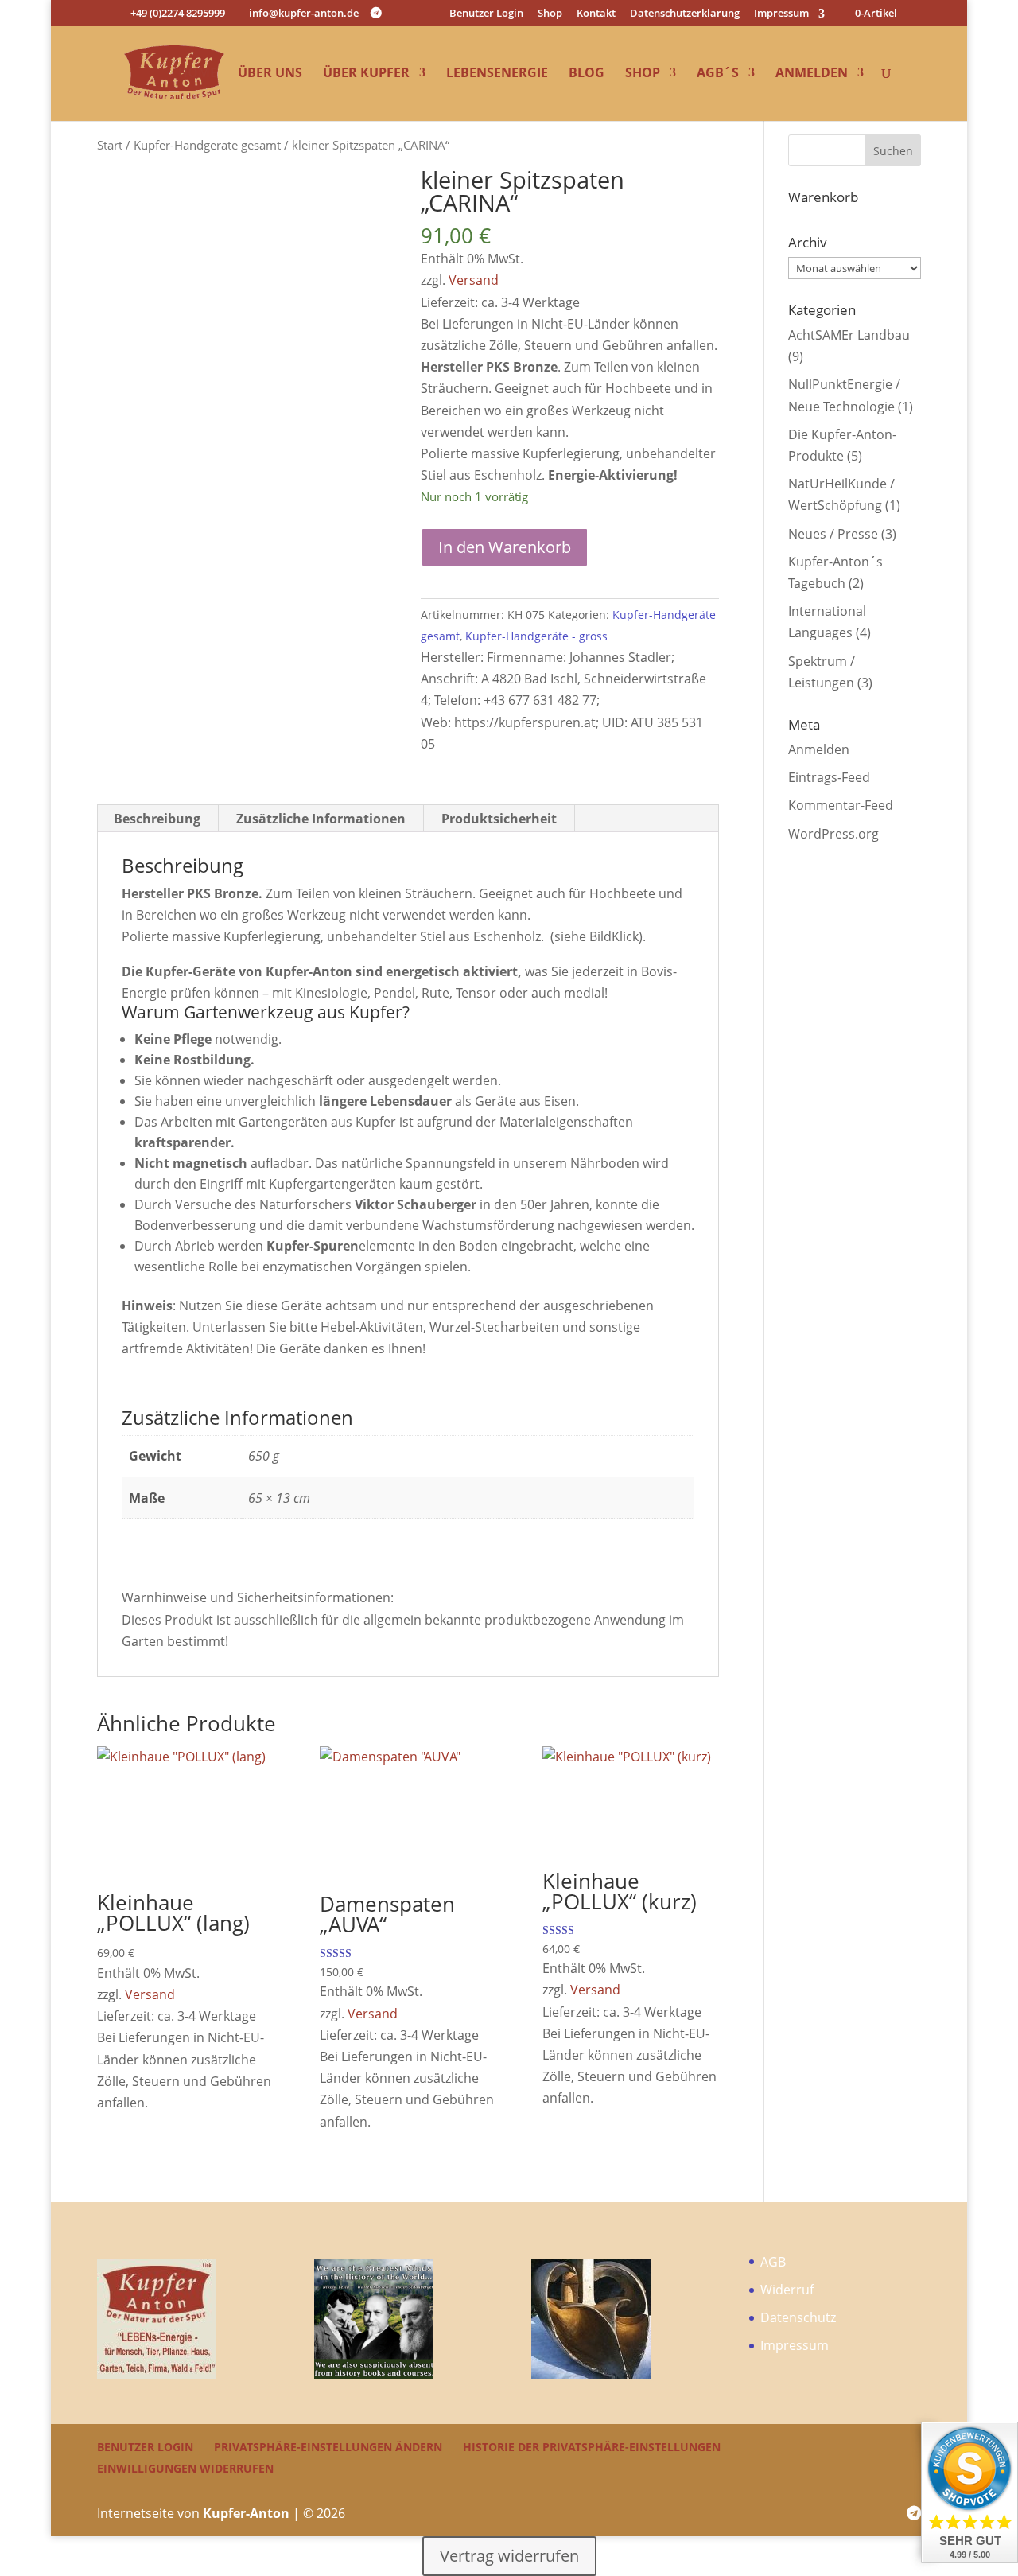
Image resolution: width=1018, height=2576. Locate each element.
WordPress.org (833, 834)
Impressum (781, 14)
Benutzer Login (486, 14)
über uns (270, 74)
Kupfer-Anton (246, 2513)
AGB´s (718, 74)
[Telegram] (376, 13)
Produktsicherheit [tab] (499, 819)
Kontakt (596, 14)
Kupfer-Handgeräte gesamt (207, 145)
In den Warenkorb (505, 547)
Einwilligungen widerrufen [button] (185, 2468)
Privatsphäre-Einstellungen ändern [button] (328, 2447)
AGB (773, 2262)
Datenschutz (798, 2317)
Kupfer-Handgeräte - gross (536, 636)
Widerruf (787, 2290)
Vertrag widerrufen (509, 2556)
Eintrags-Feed (829, 777)
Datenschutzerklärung (685, 14)
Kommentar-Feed (841, 805)
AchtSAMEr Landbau (849, 335)
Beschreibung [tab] (157, 819)
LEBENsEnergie (497, 74)
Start (110, 145)
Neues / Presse (833, 534)
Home (198, 74)
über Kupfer (366, 74)
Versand (474, 280)
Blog (587, 74)
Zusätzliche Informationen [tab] (321, 819)
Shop (550, 14)
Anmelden (812, 74)
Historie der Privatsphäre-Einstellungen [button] (592, 2447)
